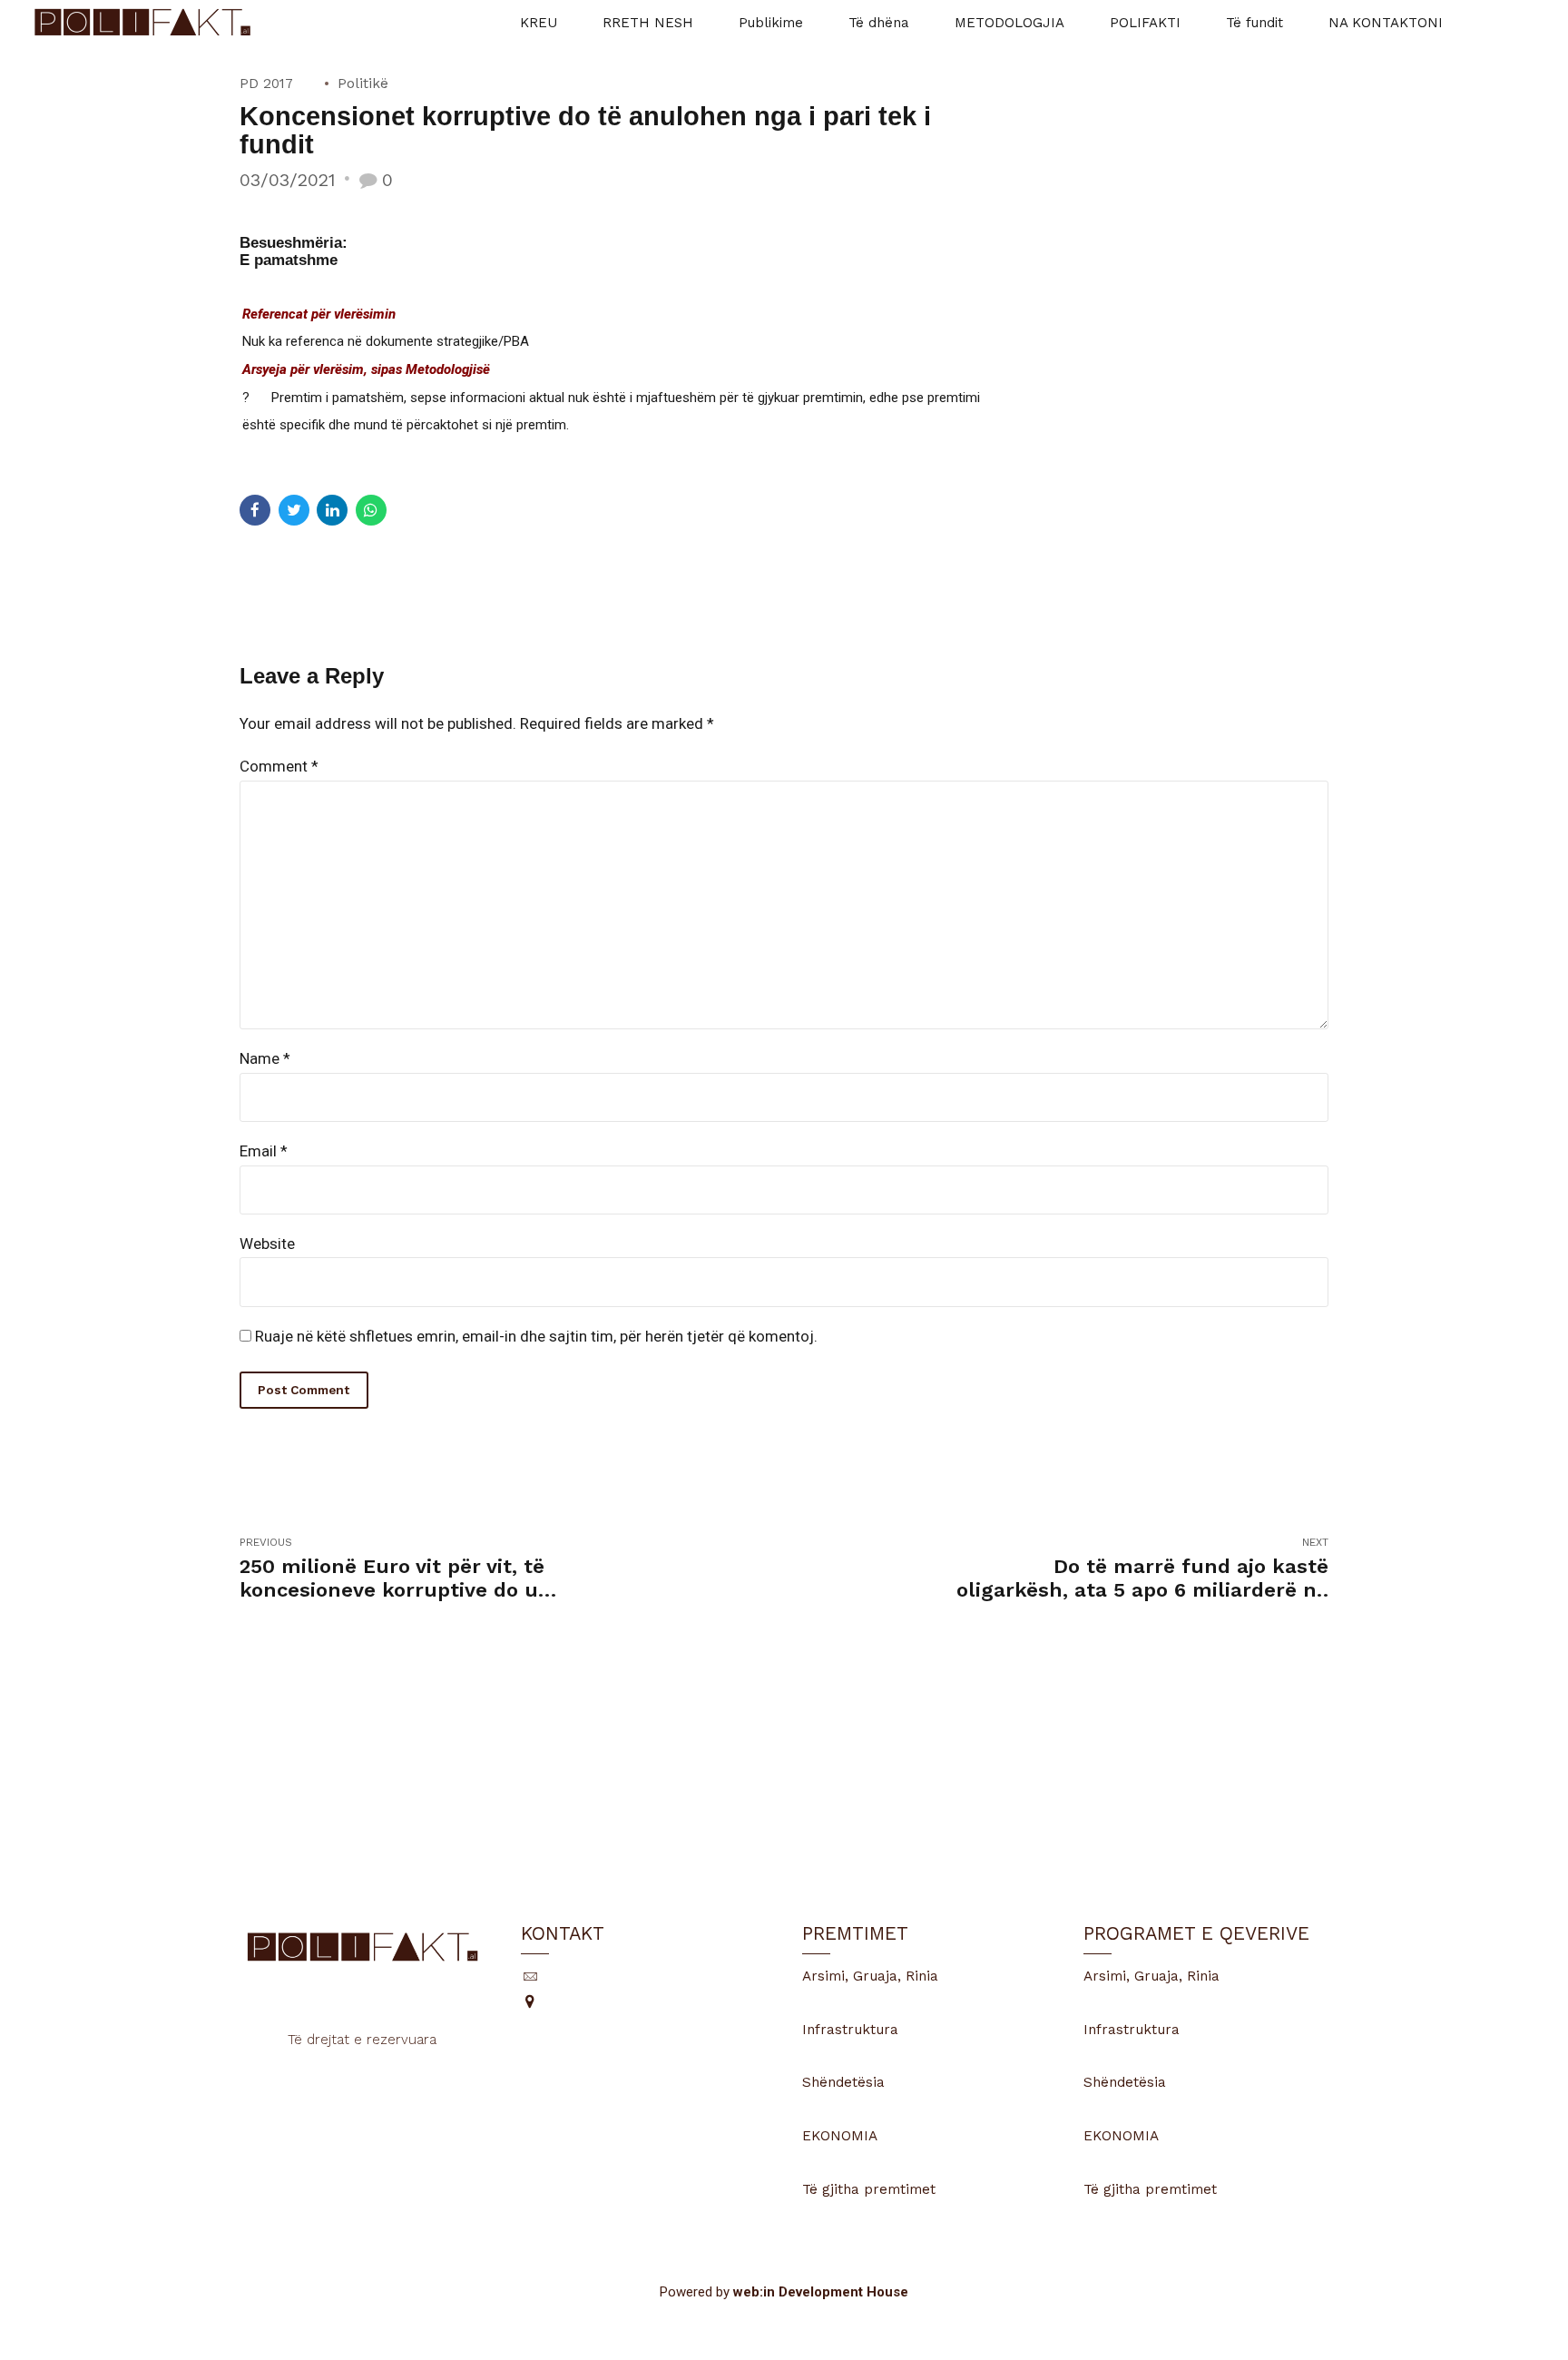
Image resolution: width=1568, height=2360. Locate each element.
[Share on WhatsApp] (371, 510)
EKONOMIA (840, 2136)
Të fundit (1254, 23)
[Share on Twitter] (294, 510)
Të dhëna (879, 23)
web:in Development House (821, 2292)
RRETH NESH (648, 23)
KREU (539, 23)
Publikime (771, 23)
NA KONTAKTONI (1386, 23)
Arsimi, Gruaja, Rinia (870, 1976)
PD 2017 (266, 84)
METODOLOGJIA (1009, 23)
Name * (265, 1058)
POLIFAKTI (1145, 23)
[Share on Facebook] (255, 510)
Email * (264, 1151)
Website (267, 1244)
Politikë (363, 84)
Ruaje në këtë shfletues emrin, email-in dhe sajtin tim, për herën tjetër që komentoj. (536, 1336)
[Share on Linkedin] (332, 510)
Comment (279, 766)
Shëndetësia (843, 2082)
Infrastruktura (850, 2030)
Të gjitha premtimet (869, 2189)
